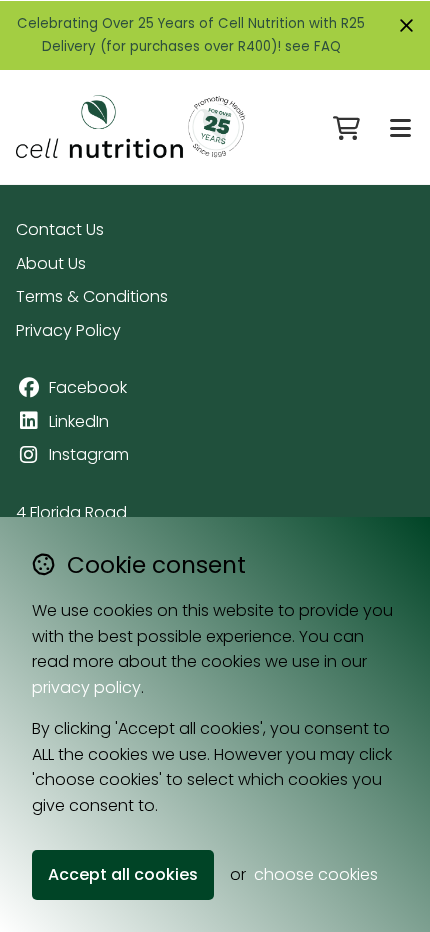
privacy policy (86, 687)
